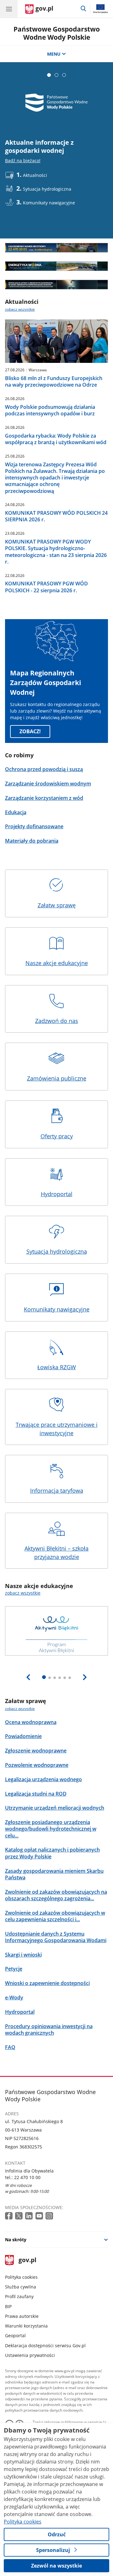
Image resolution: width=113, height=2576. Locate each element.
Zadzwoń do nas (57, 1021)
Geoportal (15, 2335)
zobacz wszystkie (20, 309)
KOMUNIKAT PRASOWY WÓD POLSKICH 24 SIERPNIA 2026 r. (56, 516)
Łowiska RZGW (57, 1367)
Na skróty (16, 2240)
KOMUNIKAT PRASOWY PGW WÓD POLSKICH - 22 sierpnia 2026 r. (46, 587)
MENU (54, 54)
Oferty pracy (57, 1136)
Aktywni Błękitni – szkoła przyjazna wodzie (56, 1553)
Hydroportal (57, 1194)
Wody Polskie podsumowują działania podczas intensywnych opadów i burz (50, 410)
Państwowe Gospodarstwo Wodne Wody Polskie (57, 33)
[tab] (49, 75)
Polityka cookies (21, 2277)
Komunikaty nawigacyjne (57, 1309)
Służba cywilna (21, 2287)
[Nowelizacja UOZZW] (57, 285)
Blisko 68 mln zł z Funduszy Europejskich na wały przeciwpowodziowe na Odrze (54, 382)
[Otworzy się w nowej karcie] (9, 2216)
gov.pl (27, 2260)
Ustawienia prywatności (30, 2355)
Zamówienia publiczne (57, 1078)
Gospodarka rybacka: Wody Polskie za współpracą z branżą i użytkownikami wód (56, 439)
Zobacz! (30, 731)
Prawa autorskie (22, 2316)
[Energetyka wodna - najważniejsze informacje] (57, 266)
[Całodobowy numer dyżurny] (57, 248)
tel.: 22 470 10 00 (23, 2177)
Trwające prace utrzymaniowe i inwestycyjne (57, 1429)
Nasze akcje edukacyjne (57, 963)
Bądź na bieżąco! (23, 160)
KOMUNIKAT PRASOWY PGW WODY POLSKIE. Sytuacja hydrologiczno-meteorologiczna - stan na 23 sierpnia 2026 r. (56, 552)
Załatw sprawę (57, 905)
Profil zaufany (19, 2296)
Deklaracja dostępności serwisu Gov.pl (45, 2345)
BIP (8, 2306)
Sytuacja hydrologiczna (57, 1251)
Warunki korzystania (26, 2326)
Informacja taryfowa (57, 1491)
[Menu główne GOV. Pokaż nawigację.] (9, 9)
